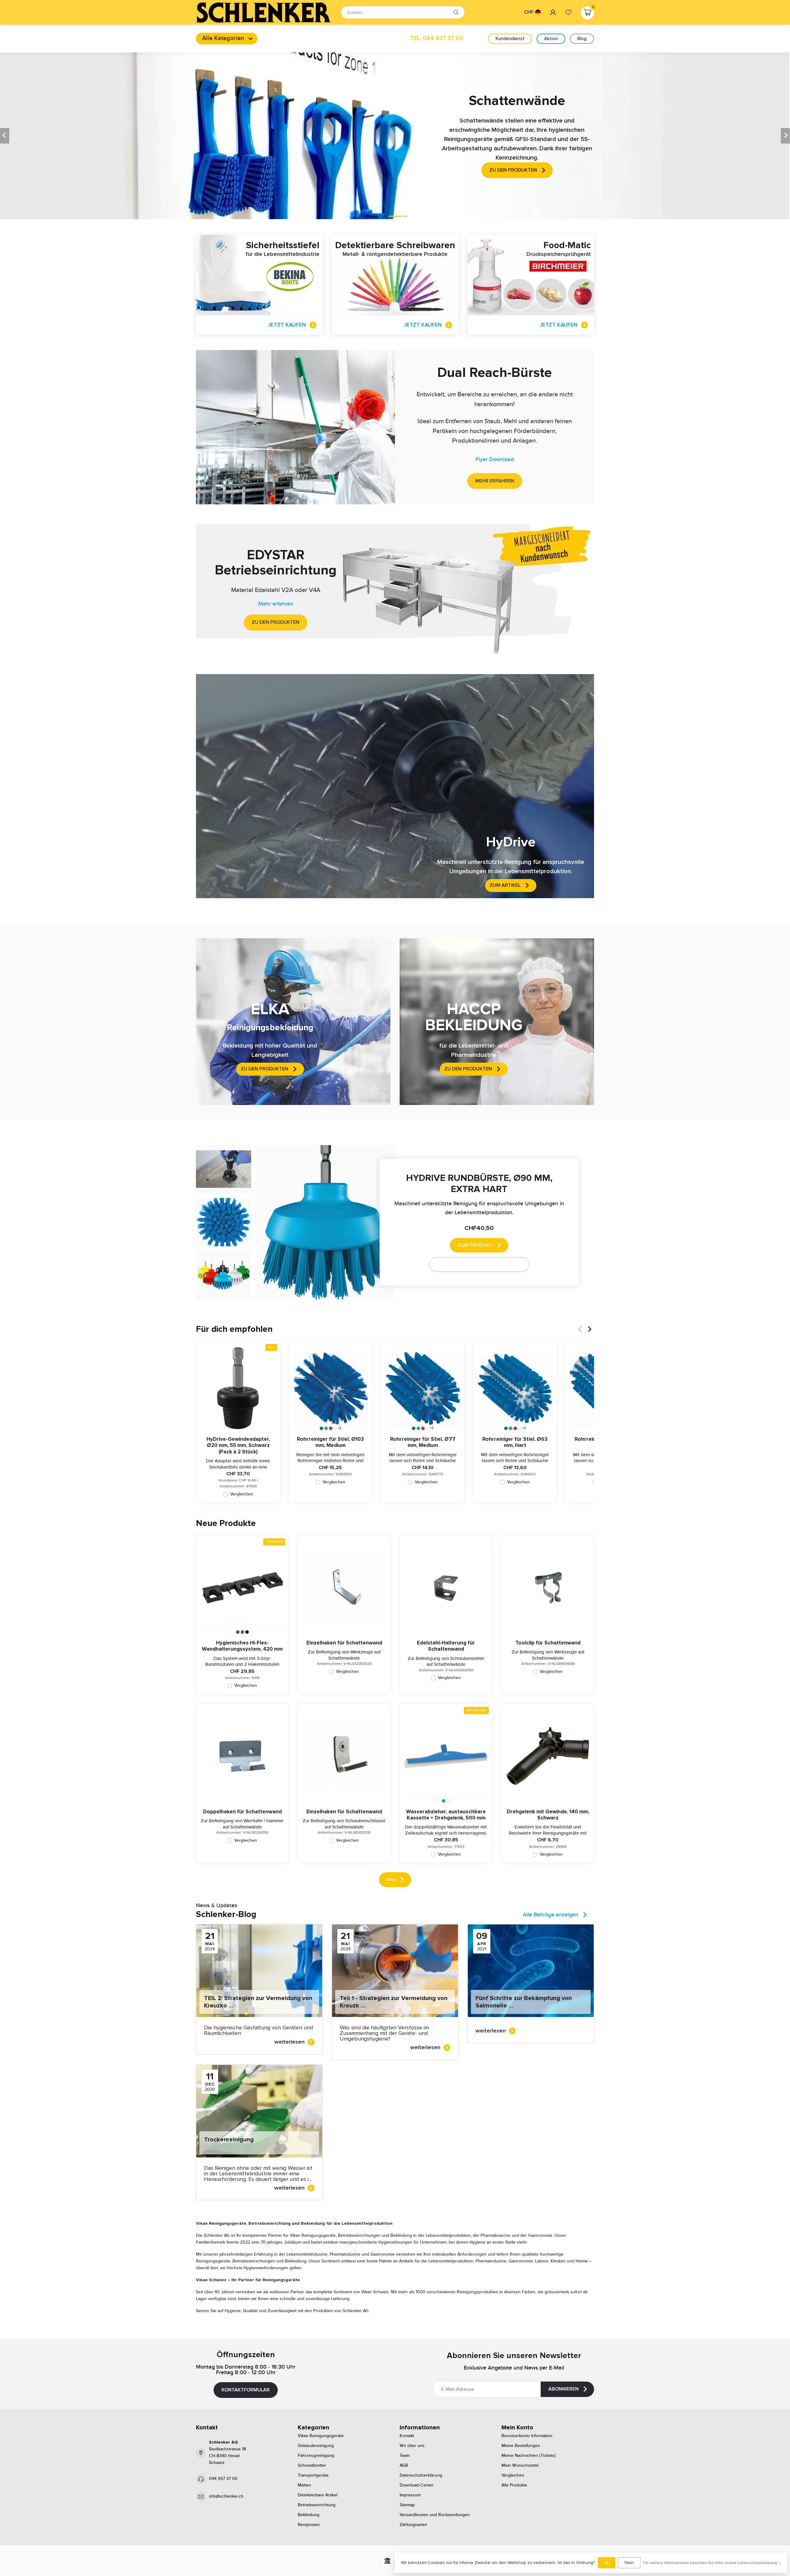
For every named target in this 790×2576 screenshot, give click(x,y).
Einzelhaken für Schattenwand (344, 1643)
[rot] (331, 1428)
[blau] (326, 1428)
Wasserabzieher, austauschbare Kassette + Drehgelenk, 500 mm (446, 1815)
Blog (582, 39)
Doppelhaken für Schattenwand (242, 1812)
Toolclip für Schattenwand (548, 1643)
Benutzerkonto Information (527, 2436)
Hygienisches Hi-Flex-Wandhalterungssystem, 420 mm (242, 1646)
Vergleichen (242, 1494)
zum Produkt (475, 1245)
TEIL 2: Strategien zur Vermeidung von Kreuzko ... (258, 2002)
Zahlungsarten (413, 2525)
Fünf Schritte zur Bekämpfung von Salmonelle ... (524, 2002)
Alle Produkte (514, 2485)
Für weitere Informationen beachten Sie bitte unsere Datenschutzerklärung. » (712, 2563)
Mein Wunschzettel (520, 2466)
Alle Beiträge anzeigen (551, 1915)
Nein (629, 2563)
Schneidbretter (312, 2466)
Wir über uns (412, 2446)
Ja (607, 2563)
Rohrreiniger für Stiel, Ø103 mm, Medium (330, 1442)
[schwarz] (247, 1632)
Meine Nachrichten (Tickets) (529, 2456)
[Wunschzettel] (568, 12)
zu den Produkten (276, 622)
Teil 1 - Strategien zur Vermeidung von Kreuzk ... (394, 2002)
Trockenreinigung (229, 2140)
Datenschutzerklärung (421, 2475)
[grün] (321, 1428)
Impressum (410, 2495)
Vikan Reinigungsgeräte (321, 2436)
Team (405, 2456)
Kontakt (407, 2436)
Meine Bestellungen (521, 2446)
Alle (391, 1880)
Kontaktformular (246, 2390)
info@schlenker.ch (226, 2496)
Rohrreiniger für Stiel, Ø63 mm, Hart (515, 1442)
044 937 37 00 (223, 2479)
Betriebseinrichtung (317, 2505)
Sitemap (407, 2505)
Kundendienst (510, 39)
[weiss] (335, 1428)
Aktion (551, 39)
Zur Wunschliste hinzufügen (475, 1264)
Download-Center (417, 2485)
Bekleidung (309, 2515)
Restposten (309, 2525)
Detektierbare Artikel (318, 2495)
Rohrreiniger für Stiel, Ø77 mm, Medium (423, 1442)
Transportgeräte (313, 2475)
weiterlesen (289, 2042)
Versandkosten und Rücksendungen (435, 2515)
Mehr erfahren (495, 481)
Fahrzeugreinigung (316, 2456)
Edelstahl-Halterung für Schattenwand (446, 1646)
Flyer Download (495, 460)
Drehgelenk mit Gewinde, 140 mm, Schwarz (548, 1815)
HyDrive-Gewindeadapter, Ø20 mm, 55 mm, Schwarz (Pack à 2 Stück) (238, 1446)
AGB (404, 2466)
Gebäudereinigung (316, 2446)
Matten (304, 2485)
